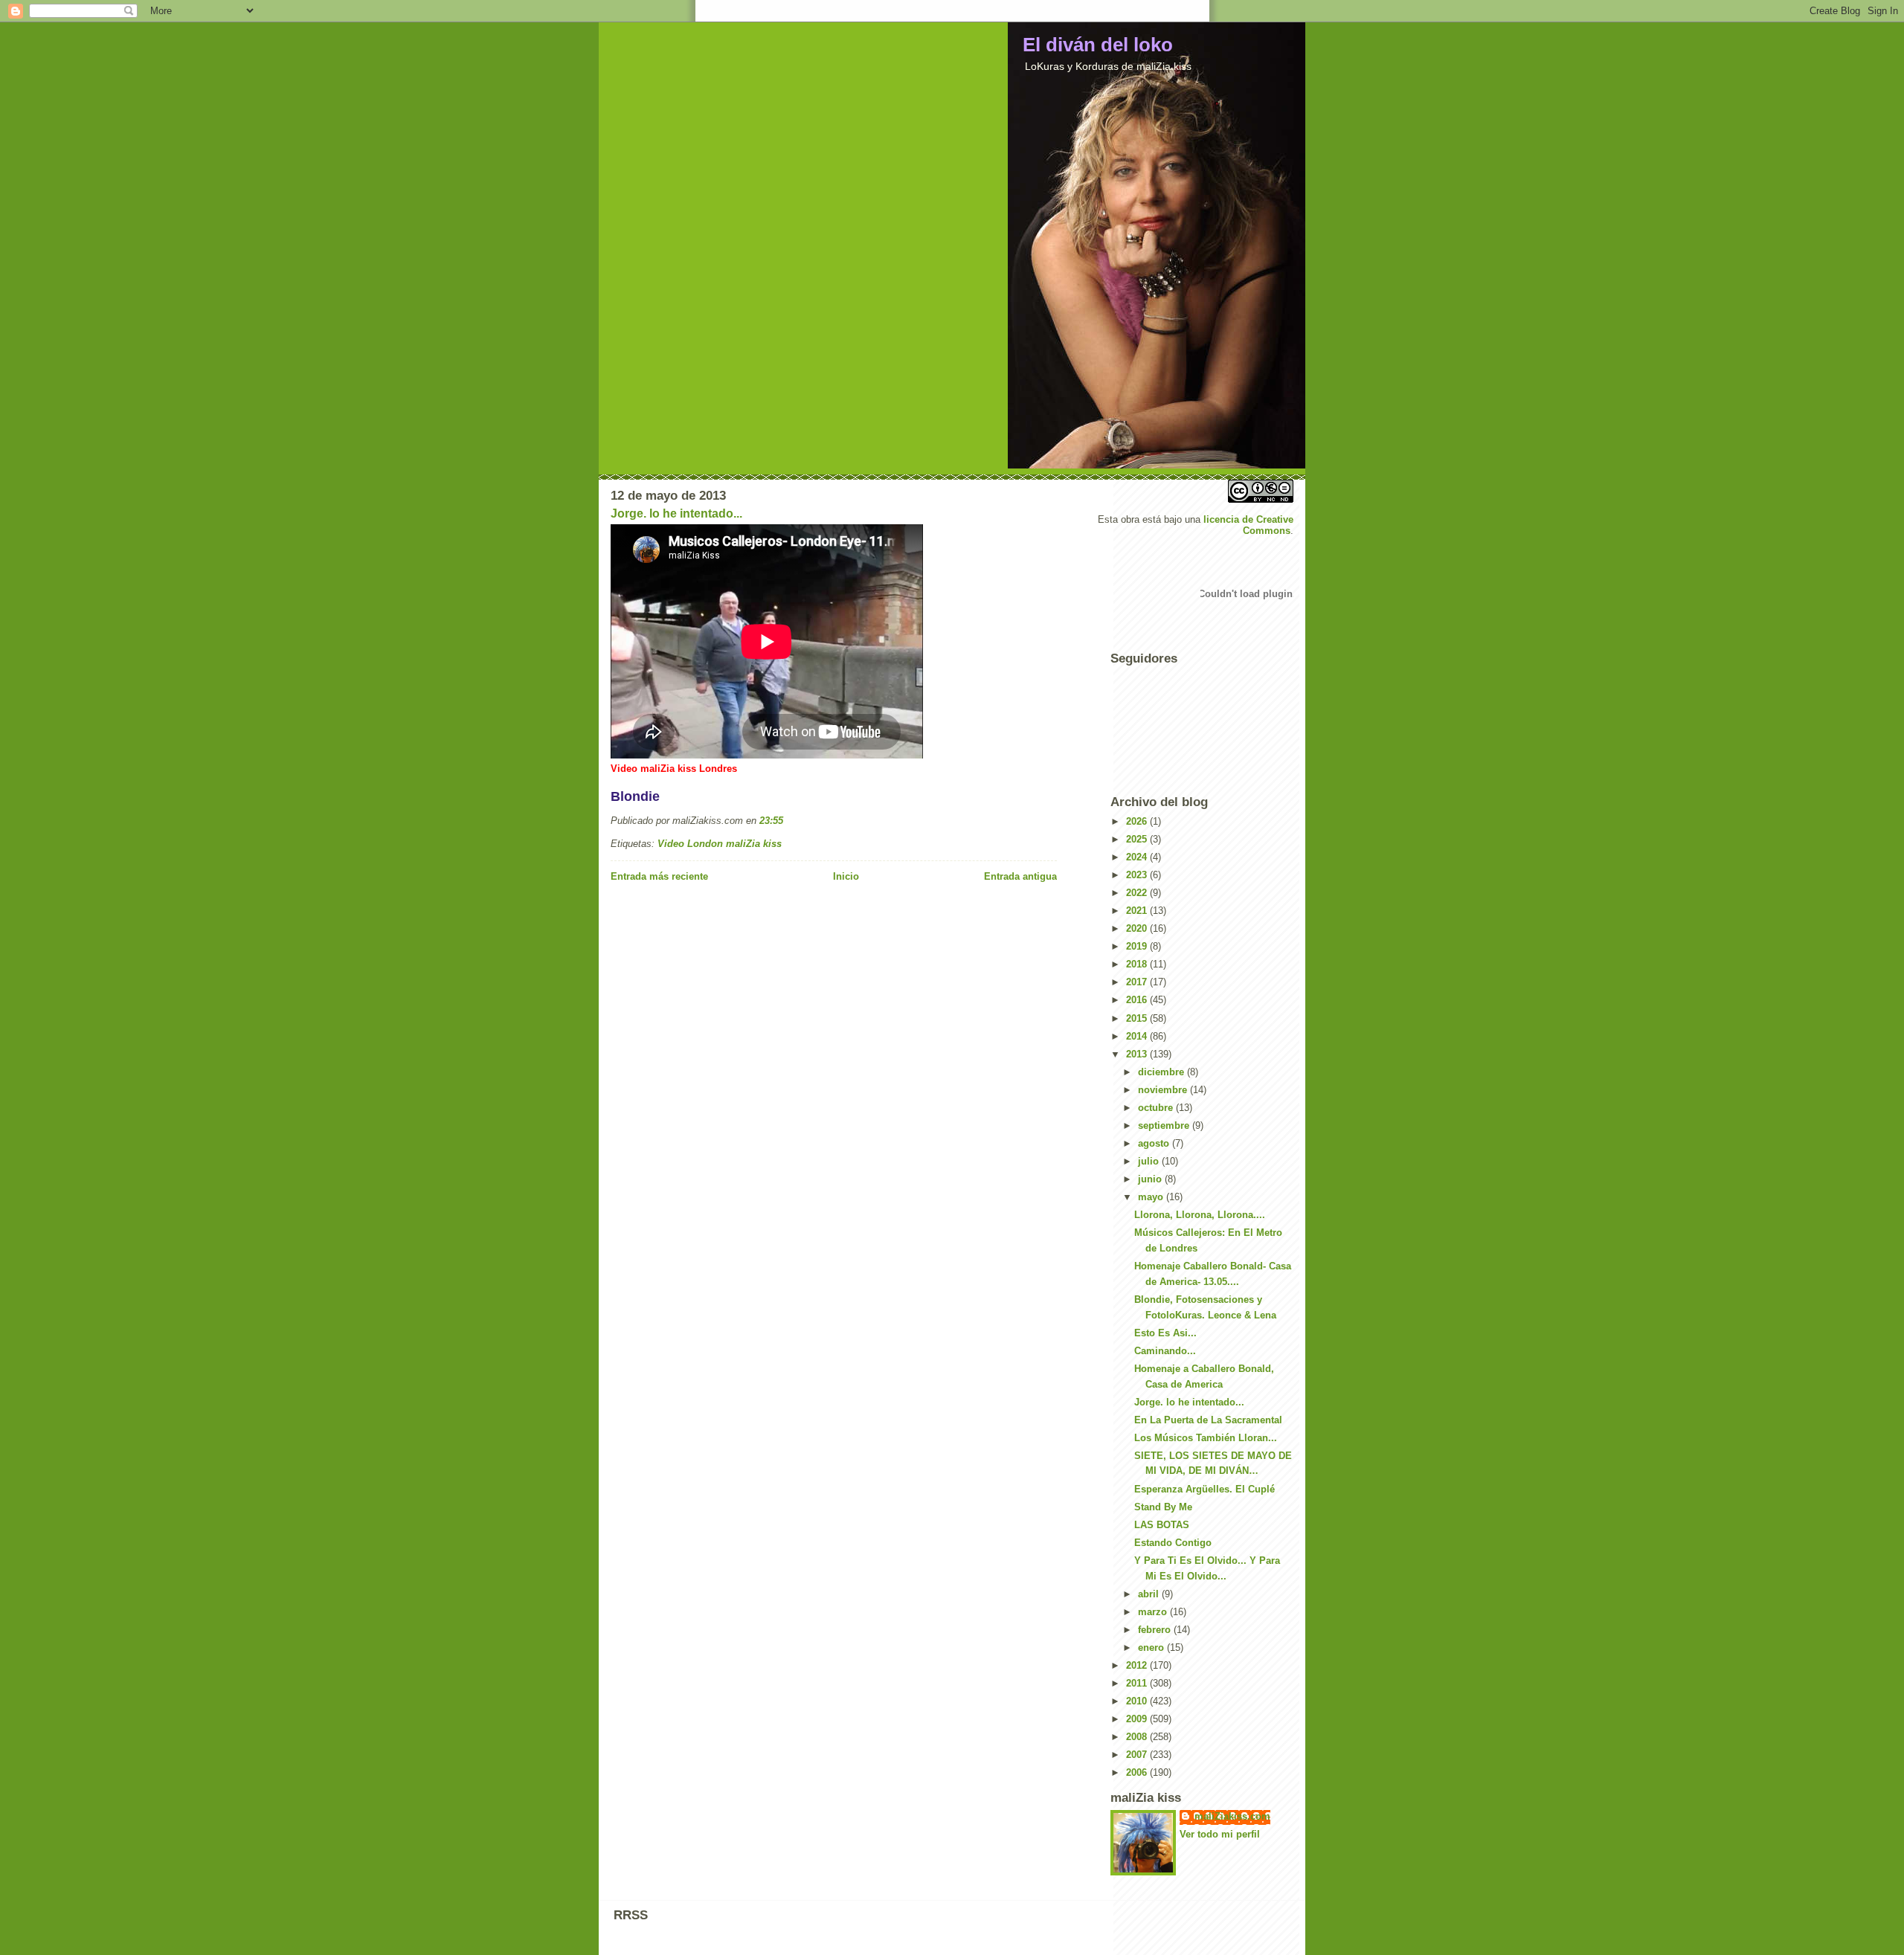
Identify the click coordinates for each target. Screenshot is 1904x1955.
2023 (1138, 875)
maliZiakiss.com (1232, 1816)
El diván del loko (1098, 45)
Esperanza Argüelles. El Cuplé (1205, 1489)
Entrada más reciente (659, 876)
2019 (1138, 946)
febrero (1156, 1630)
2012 (1138, 1665)
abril (1150, 1594)
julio (1150, 1161)
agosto (1155, 1143)
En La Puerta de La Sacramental (1208, 1420)
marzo (1154, 1612)
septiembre (1165, 1125)
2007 (1138, 1755)
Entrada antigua (1020, 876)
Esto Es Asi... (1165, 1333)
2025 (1138, 839)
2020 (1138, 928)
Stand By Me (1163, 1507)
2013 (1138, 1054)
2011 (1138, 1683)
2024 (1138, 857)
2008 (1138, 1737)
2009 (1138, 1719)
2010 (1138, 1701)
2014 (1138, 1036)
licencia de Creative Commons (1248, 525)
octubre (1157, 1108)
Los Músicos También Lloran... (1206, 1438)
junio (1151, 1179)
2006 (1138, 1772)
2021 (1138, 911)
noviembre (1164, 1090)
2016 (1138, 1000)
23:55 (771, 821)
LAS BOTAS (1162, 1525)
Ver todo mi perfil (1220, 1834)
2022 (1138, 893)
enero (1152, 1648)
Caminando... (1165, 1351)
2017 (1138, 982)
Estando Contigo (1173, 1543)
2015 (1138, 1018)
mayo (1152, 1197)
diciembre (1162, 1072)
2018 (1138, 964)
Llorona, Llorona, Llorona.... (1200, 1215)
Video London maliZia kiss (720, 844)
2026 (1138, 821)
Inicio (846, 876)
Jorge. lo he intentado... (676, 513)
